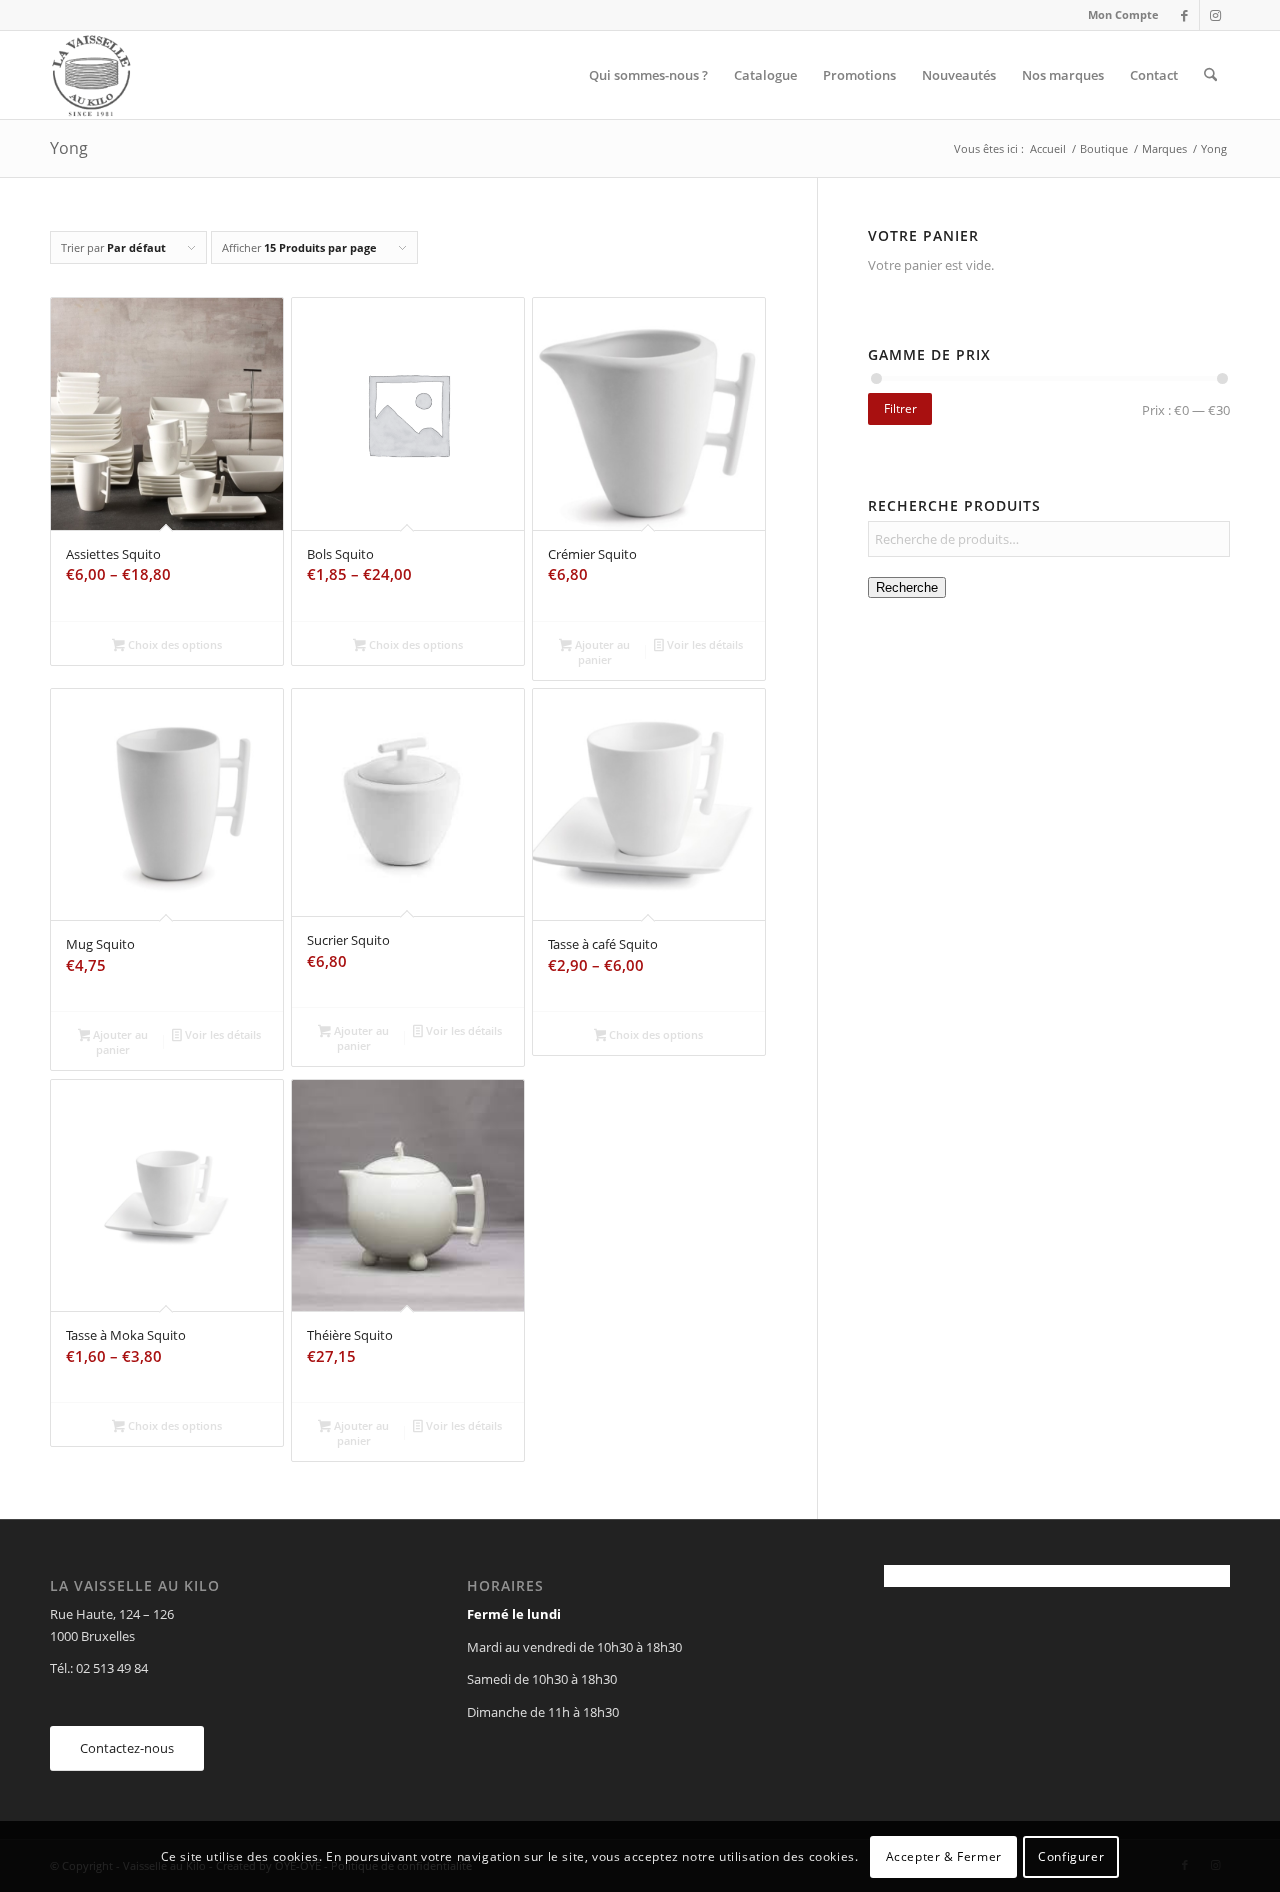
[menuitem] (1118, 15)
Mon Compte (1123, 14)
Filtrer (900, 408)
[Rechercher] (1210, 75)
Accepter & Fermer (944, 1856)
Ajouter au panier (601, 652)
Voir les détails (703, 644)
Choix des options (173, 644)
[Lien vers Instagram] (1215, 15)
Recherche (907, 587)
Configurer (1071, 1856)
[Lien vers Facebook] (1184, 15)
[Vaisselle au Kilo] (91, 75)
